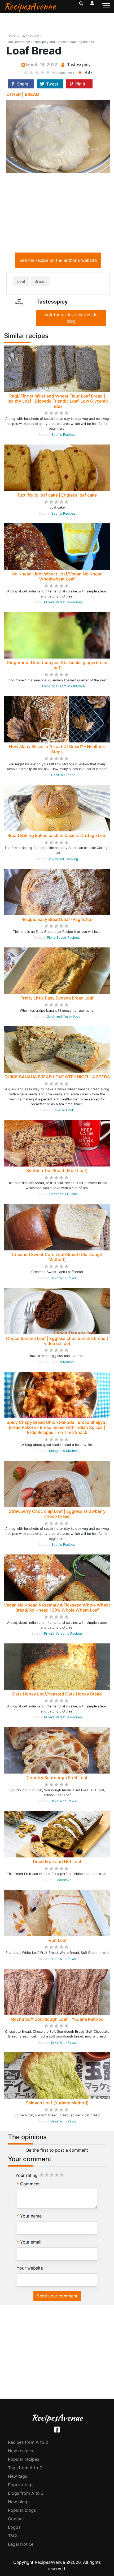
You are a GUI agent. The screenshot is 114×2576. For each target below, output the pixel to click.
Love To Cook (63, 1110)
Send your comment (57, 2296)
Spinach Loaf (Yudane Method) (57, 2103)
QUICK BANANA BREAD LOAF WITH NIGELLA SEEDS (57, 1077)
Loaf (21, 281)
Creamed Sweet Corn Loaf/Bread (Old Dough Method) (57, 1257)
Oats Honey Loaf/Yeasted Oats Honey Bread (57, 1694)
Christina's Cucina (63, 1194)
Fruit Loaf (57, 1940)
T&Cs (13, 2536)
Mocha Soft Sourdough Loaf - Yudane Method (57, 2019)
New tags (17, 2476)
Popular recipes (24, 2459)
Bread (40, 281)
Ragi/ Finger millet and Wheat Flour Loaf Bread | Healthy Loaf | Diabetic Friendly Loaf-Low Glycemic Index (57, 401)
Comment (30, 2184)
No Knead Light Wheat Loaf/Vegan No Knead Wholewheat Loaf (57, 576)
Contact (16, 2519)
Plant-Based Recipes (63, 937)
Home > (13, 36)
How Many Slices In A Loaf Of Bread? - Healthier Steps (57, 749)
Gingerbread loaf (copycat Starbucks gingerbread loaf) (57, 665)
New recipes (20, 2451)
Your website (30, 2268)
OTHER (14, 94)
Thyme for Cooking (63, 859)
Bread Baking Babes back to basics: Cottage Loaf (57, 835)
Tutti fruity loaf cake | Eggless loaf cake (57, 495)
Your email (31, 2242)
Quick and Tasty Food (63, 1016)
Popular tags (21, 2485)
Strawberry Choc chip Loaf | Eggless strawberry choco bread (57, 1514)
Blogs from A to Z (26, 2493)
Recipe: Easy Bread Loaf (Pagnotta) (57, 919)
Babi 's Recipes (63, 435)
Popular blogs (22, 2510)
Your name (31, 2216)
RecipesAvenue (30, 6)
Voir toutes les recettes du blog (71, 318)
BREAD (32, 94)
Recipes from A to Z (28, 2442)
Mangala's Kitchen (63, 1451)
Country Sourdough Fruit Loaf (57, 1778)
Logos (14, 2527)
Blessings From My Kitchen (63, 686)
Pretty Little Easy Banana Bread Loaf (57, 998)
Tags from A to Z (25, 2468)
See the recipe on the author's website (58, 260)
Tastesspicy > (32, 36)
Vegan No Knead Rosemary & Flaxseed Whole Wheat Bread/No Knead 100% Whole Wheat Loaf (57, 1607)
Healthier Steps (63, 775)
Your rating (27, 2175)
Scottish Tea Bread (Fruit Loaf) (57, 1170)
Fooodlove (63, 1880)
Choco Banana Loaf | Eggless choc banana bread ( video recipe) (57, 1341)
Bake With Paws (63, 1278)
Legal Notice (21, 2544)
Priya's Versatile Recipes (63, 602)
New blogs (19, 2502)
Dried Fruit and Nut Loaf (57, 1861)
